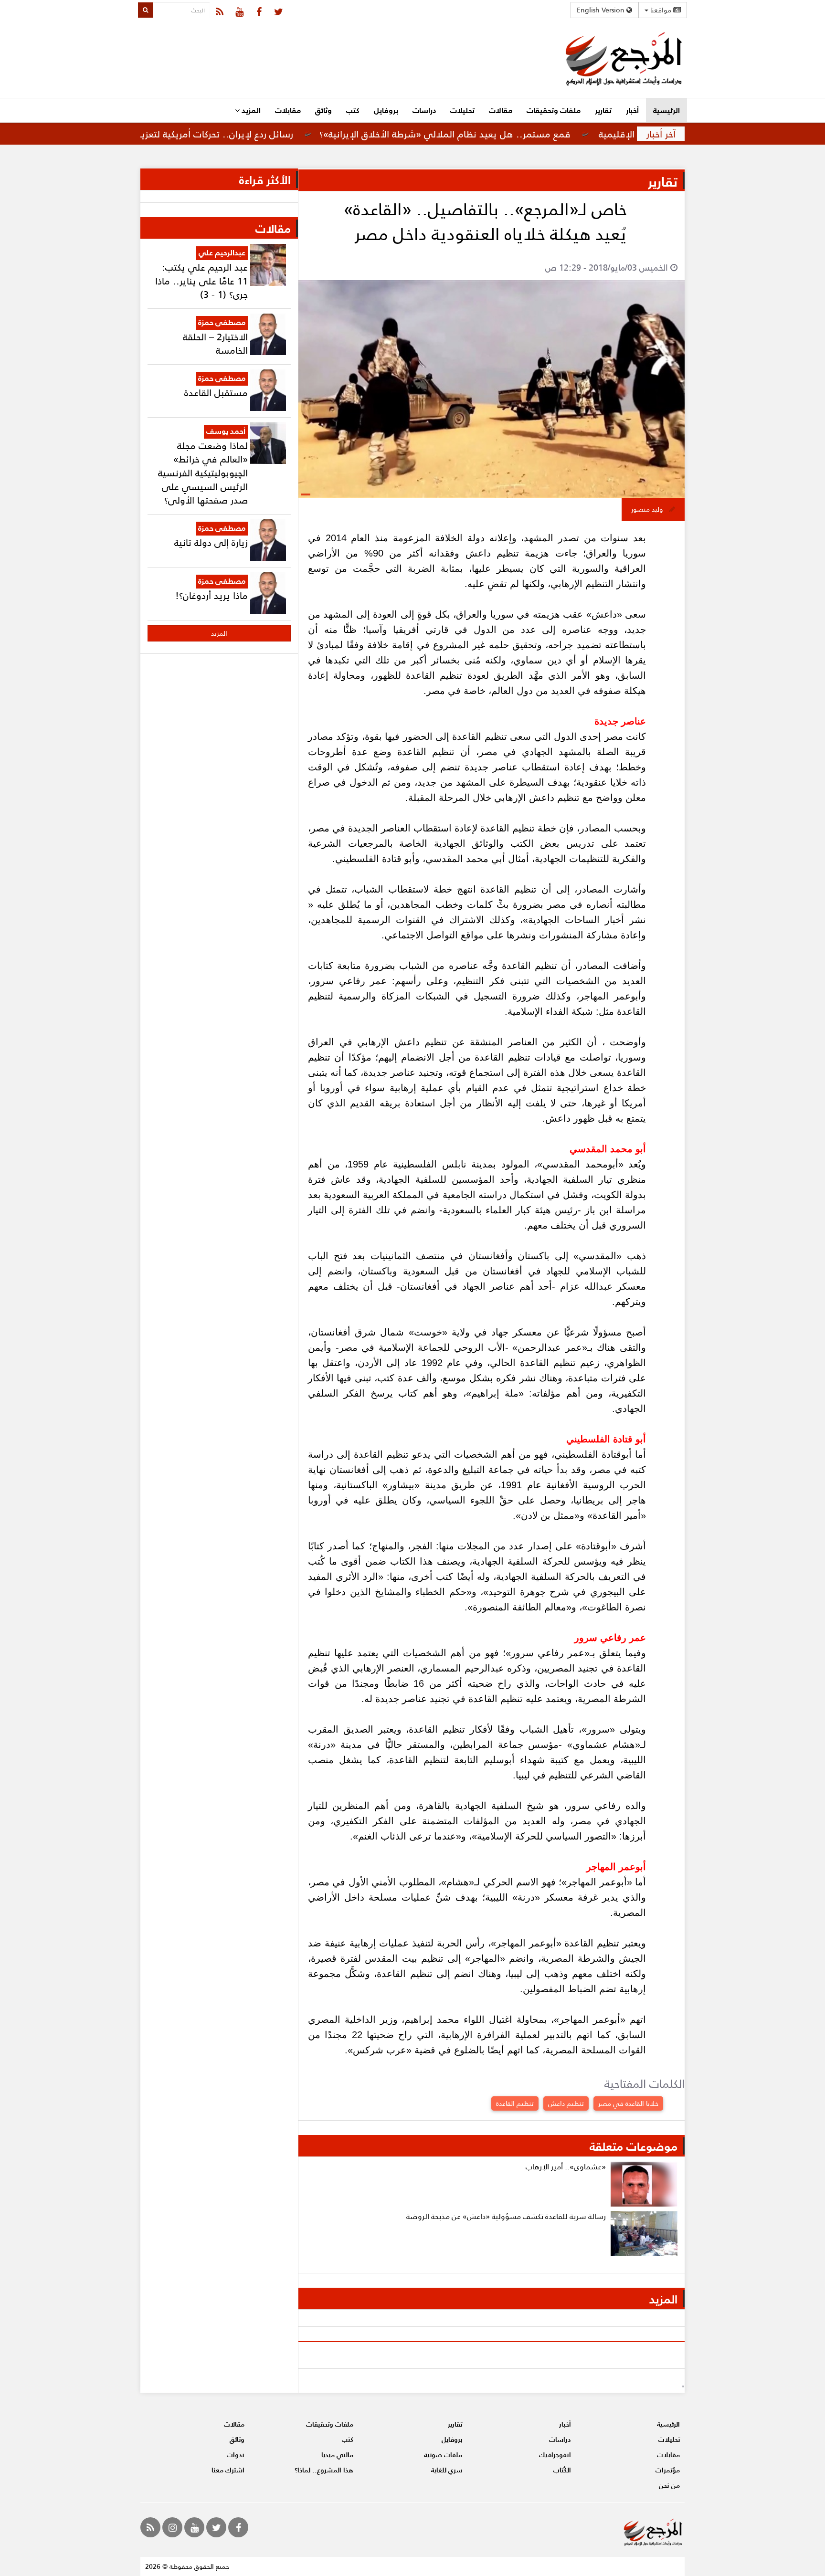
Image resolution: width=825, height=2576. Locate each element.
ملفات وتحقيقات (554, 110)
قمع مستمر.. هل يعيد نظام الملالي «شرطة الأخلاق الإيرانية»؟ (506, 134)
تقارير (603, 110)
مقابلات (288, 110)
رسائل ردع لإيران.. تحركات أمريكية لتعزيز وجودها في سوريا (239, 134)
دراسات (424, 110)
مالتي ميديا (337, 2455)
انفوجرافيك (555, 2455)
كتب (353, 110)
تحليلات (462, 110)
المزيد (250, 110)
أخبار (632, 110)
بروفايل (386, 110)
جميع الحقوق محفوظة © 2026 (187, 2566)
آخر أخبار (661, 134)
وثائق (323, 110)
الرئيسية (666, 110)
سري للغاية (447, 2470)
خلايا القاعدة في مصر (628, 2103)
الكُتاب (562, 2470)
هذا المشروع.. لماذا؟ (324, 2470)
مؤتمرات (668, 2470)
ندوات (236, 2455)
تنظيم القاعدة (515, 2103)
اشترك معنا (228, 2470)
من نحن (669, 2485)
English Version (602, 10)
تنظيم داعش (566, 2103)
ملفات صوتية (443, 2455)
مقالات (501, 110)
